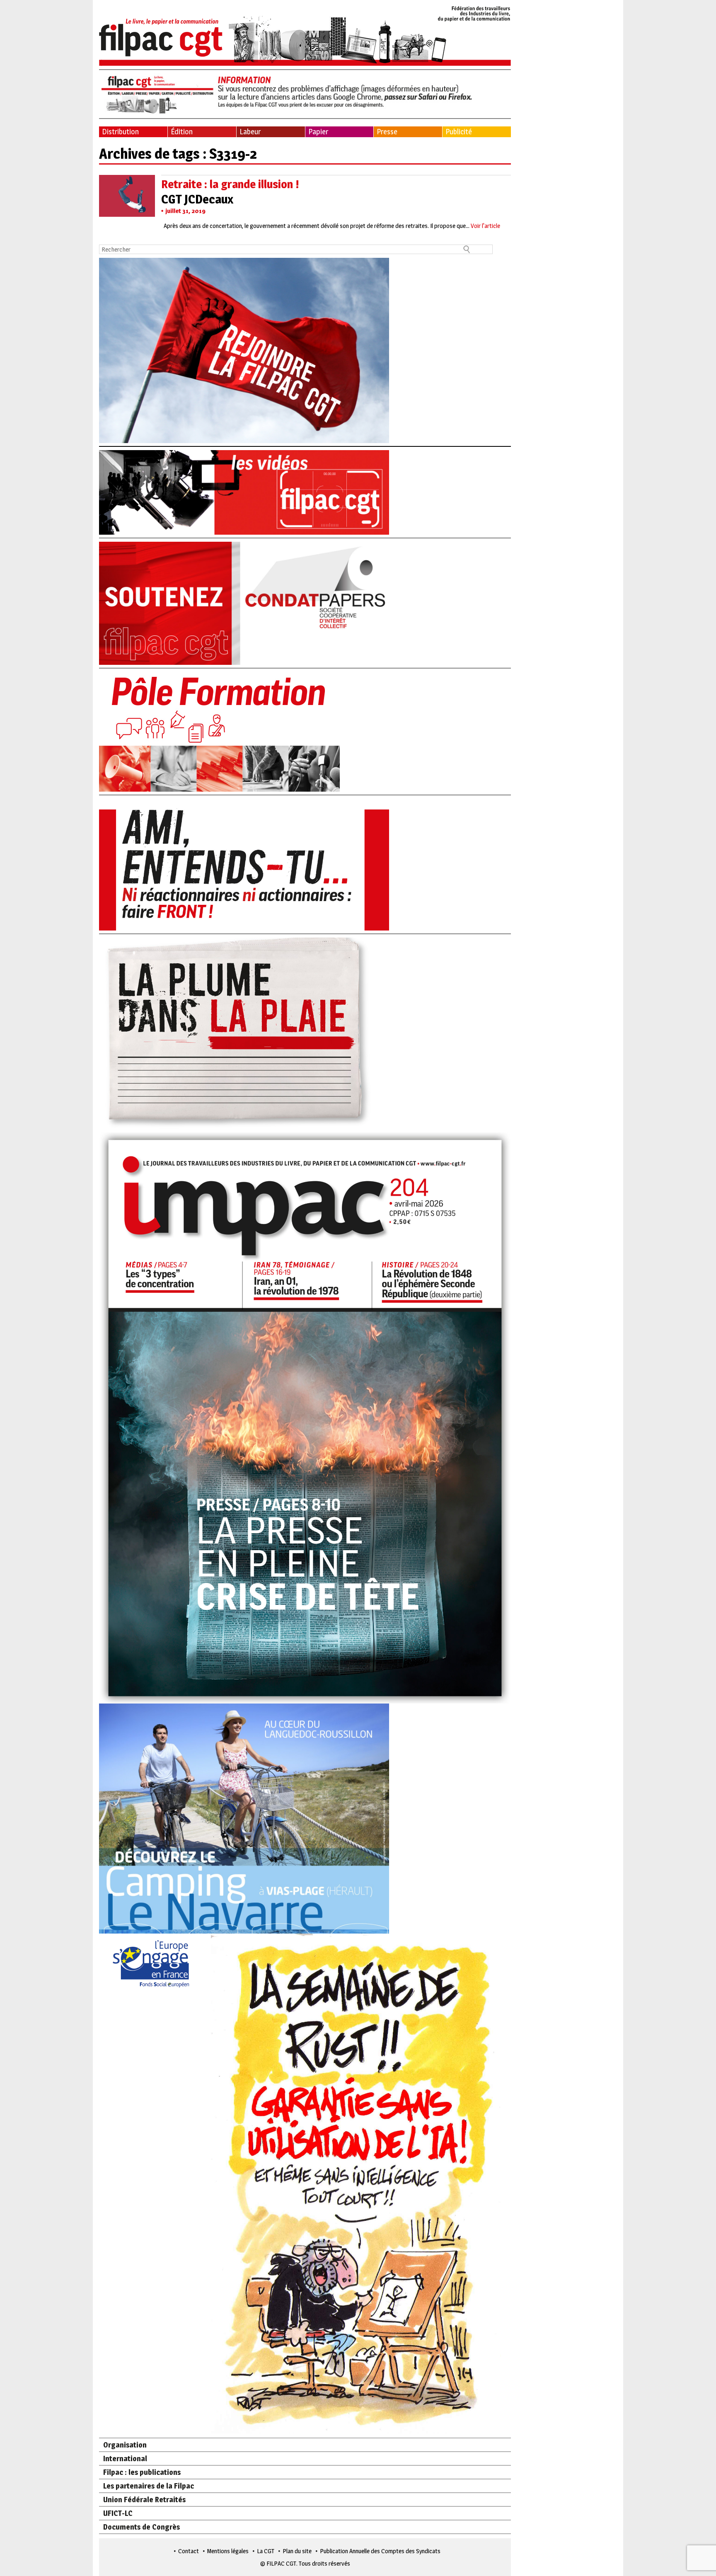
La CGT (266, 2551)
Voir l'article (485, 226)
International (125, 2458)
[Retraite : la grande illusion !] (127, 212)
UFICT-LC (118, 2513)
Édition (182, 132)
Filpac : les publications (142, 2472)
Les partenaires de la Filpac (149, 2486)
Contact (189, 2551)
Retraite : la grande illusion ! (230, 184)
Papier (318, 132)
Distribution (120, 132)
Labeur (250, 132)
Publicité (459, 132)
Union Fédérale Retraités (144, 2500)
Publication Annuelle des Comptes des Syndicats (380, 2551)
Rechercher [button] (467, 249)
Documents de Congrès (142, 2527)
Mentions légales (228, 2551)
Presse (387, 132)
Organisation (125, 2445)
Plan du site (297, 2551)
